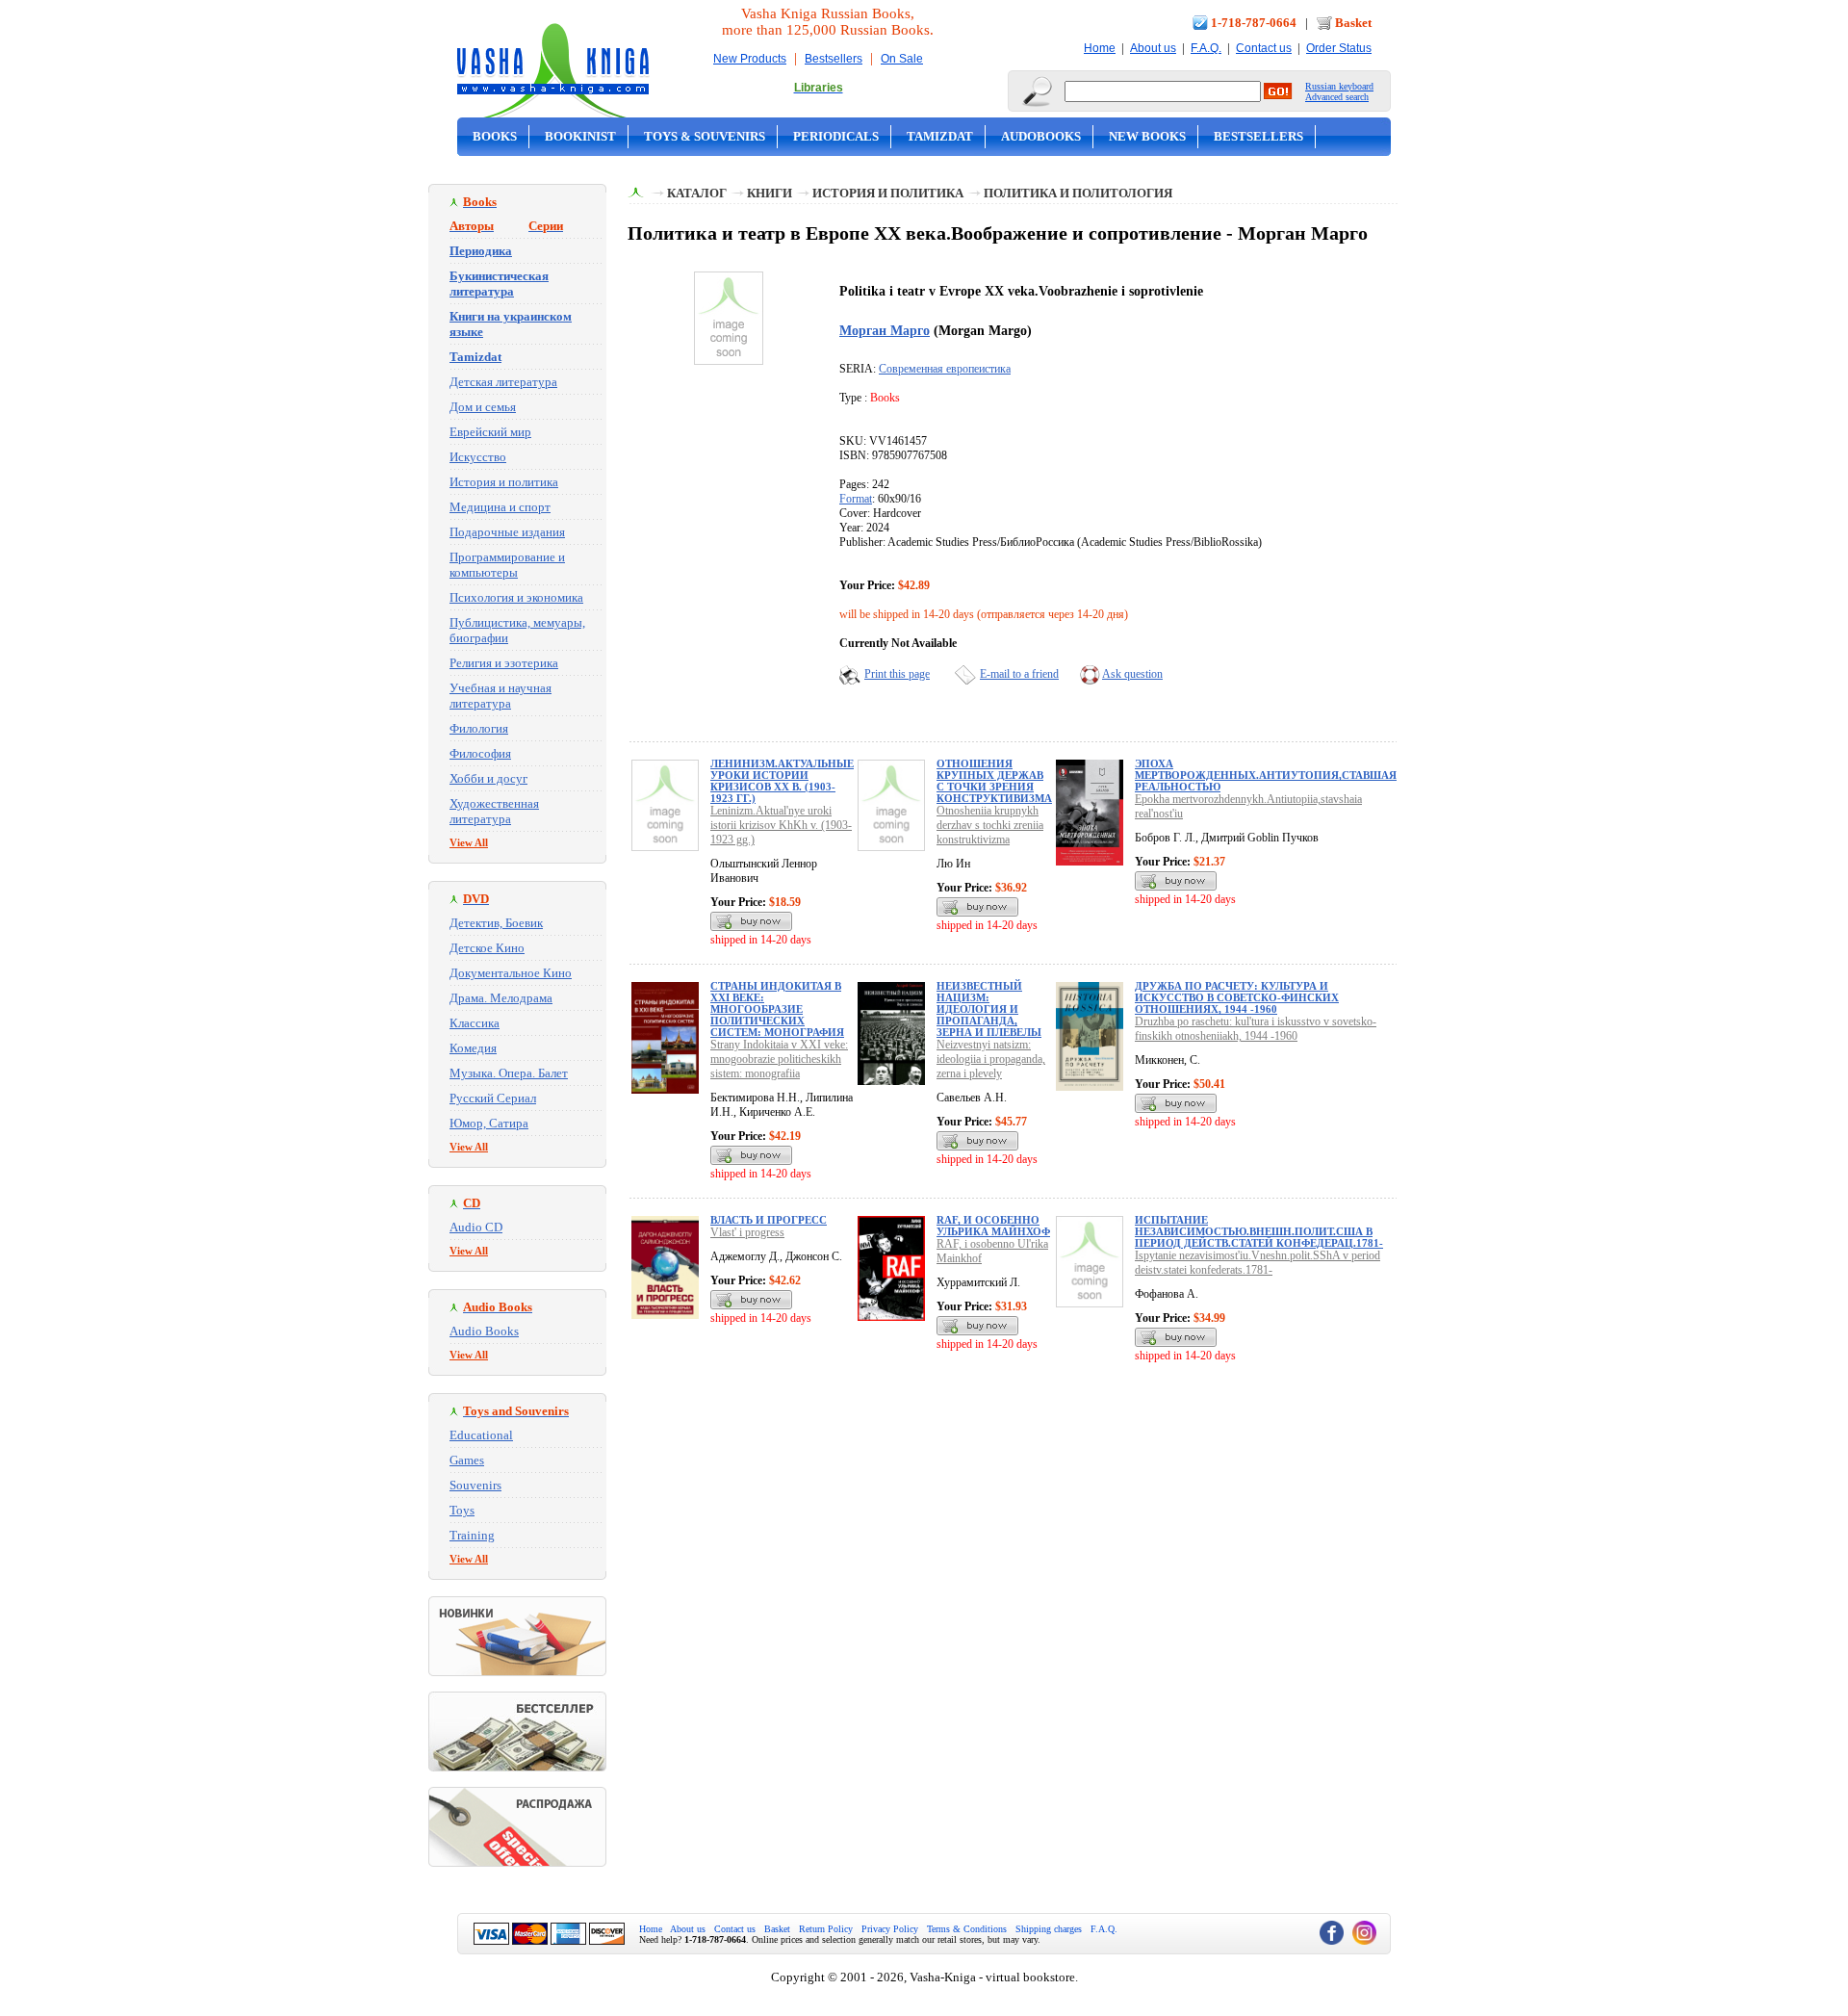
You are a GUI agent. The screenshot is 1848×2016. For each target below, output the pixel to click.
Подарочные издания (507, 532)
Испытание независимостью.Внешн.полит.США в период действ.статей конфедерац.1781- (1259, 1231)
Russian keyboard (1339, 86)
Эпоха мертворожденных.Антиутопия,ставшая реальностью (1266, 775)
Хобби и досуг (488, 778)
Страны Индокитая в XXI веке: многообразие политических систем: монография (777, 1009)
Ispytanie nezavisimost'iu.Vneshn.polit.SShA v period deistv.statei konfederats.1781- (1258, 1263)
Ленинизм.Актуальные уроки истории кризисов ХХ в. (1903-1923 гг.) (782, 781)
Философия (480, 753)
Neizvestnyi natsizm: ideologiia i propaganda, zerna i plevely (991, 1059)
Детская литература (503, 382)
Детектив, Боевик (496, 923)
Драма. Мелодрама (501, 998)
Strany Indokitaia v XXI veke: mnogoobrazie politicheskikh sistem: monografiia (779, 1059)
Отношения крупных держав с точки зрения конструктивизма (994, 781)
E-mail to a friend (1019, 674)
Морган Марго (885, 330)
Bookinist (580, 136)
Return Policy (826, 1929)
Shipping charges (1049, 1929)
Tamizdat (940, 136)
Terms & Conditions (967, 1929)
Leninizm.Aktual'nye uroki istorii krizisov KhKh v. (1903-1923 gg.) (781, 825)
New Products (750, 59)
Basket (1353, 23)
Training (472, 1535)
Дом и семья (483, 407)
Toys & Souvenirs (705, 136)
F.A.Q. (1206, 48)
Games (467, 1460)
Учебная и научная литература (500, 696)
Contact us (1264, 48)
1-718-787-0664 (1254, 23)
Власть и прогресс (769, 1220)
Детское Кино (487, 948)
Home (1100, 48)
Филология (479, 728)
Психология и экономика (516, 597)
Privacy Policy (890, 1929)
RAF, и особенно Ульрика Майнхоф (993, 1226)
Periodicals (836, 136)
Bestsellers (834, 59)
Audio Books (484, 1331)
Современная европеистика (945, 369)
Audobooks (1041, 136)
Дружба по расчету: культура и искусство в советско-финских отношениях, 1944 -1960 (1237, 997)
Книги (770, 193)
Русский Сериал (493, 1098)
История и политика (504, 482)
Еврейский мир (490, 432)
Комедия (473, 1048)
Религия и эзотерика (504, 663)
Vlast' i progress (747, 1232)
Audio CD (476, 1227)
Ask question (1132, 674)
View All (469, 842)
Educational (481, 1435)
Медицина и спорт (500, 507)
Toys (462, 1510)
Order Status (1339, 48)
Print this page (897, 674)
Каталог (697, 193)
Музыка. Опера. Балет (509, 1073)
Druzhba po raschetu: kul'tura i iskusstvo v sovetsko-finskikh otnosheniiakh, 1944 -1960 (1256, 1029)
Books (495, 136)
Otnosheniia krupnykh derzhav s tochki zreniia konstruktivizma (990, 825)
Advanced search (1337, 97)
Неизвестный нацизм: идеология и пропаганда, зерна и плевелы (989, 1009)
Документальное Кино (511, 973)
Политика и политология (1078, 193)
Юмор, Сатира (489, 1123)
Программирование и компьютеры (507, 565)
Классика (475, 1023)
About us (1153, 48)
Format (856, 499)
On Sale (902, 59)
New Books (1147, 136)
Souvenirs (475, 1485)
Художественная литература (494, 811)
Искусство (478, 457)
